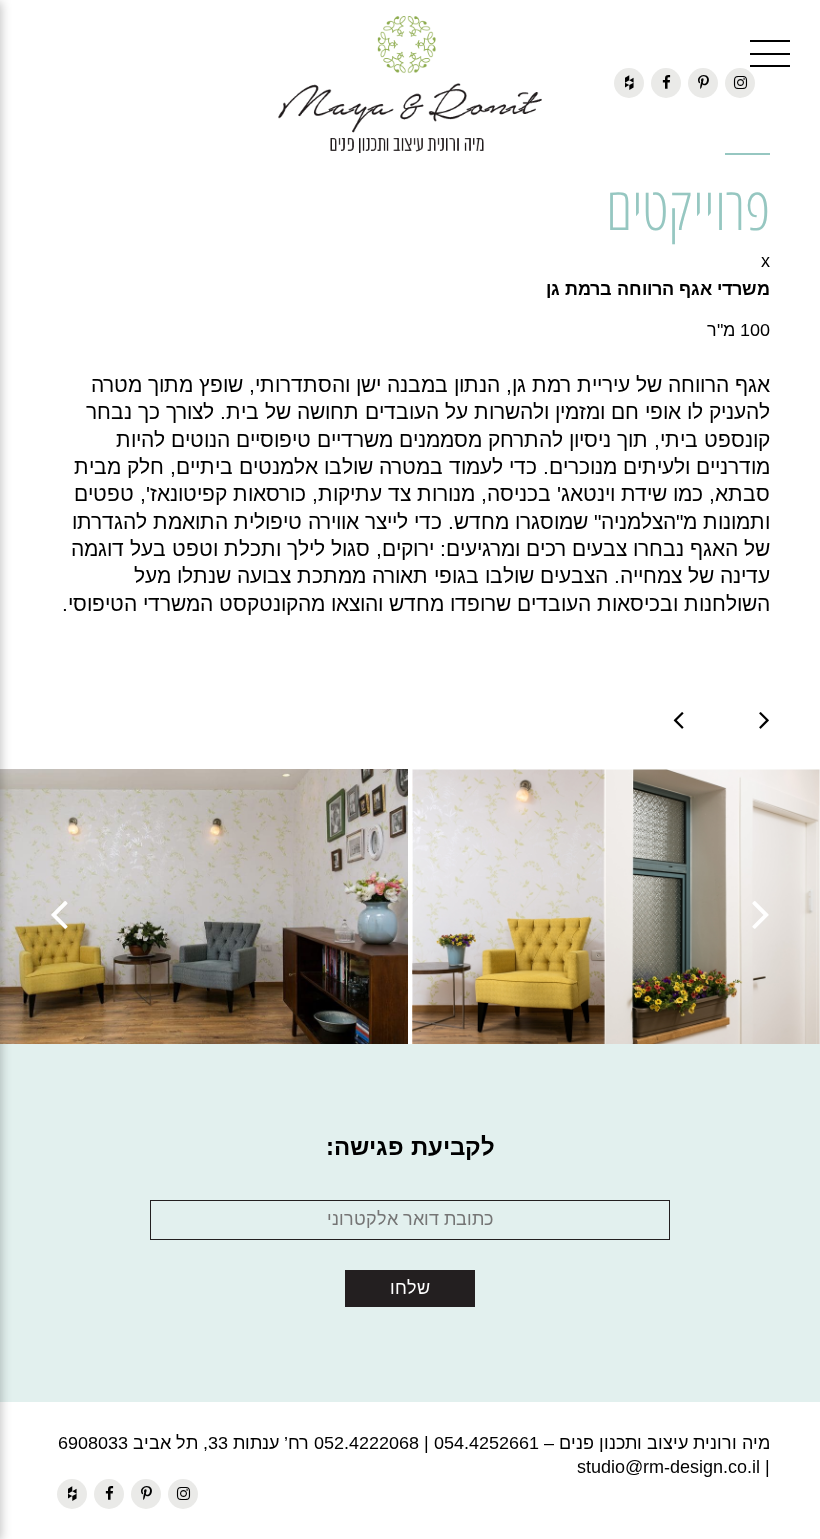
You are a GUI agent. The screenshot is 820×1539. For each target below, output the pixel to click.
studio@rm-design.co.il (668, 1467)
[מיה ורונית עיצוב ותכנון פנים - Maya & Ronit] (410, 84)
